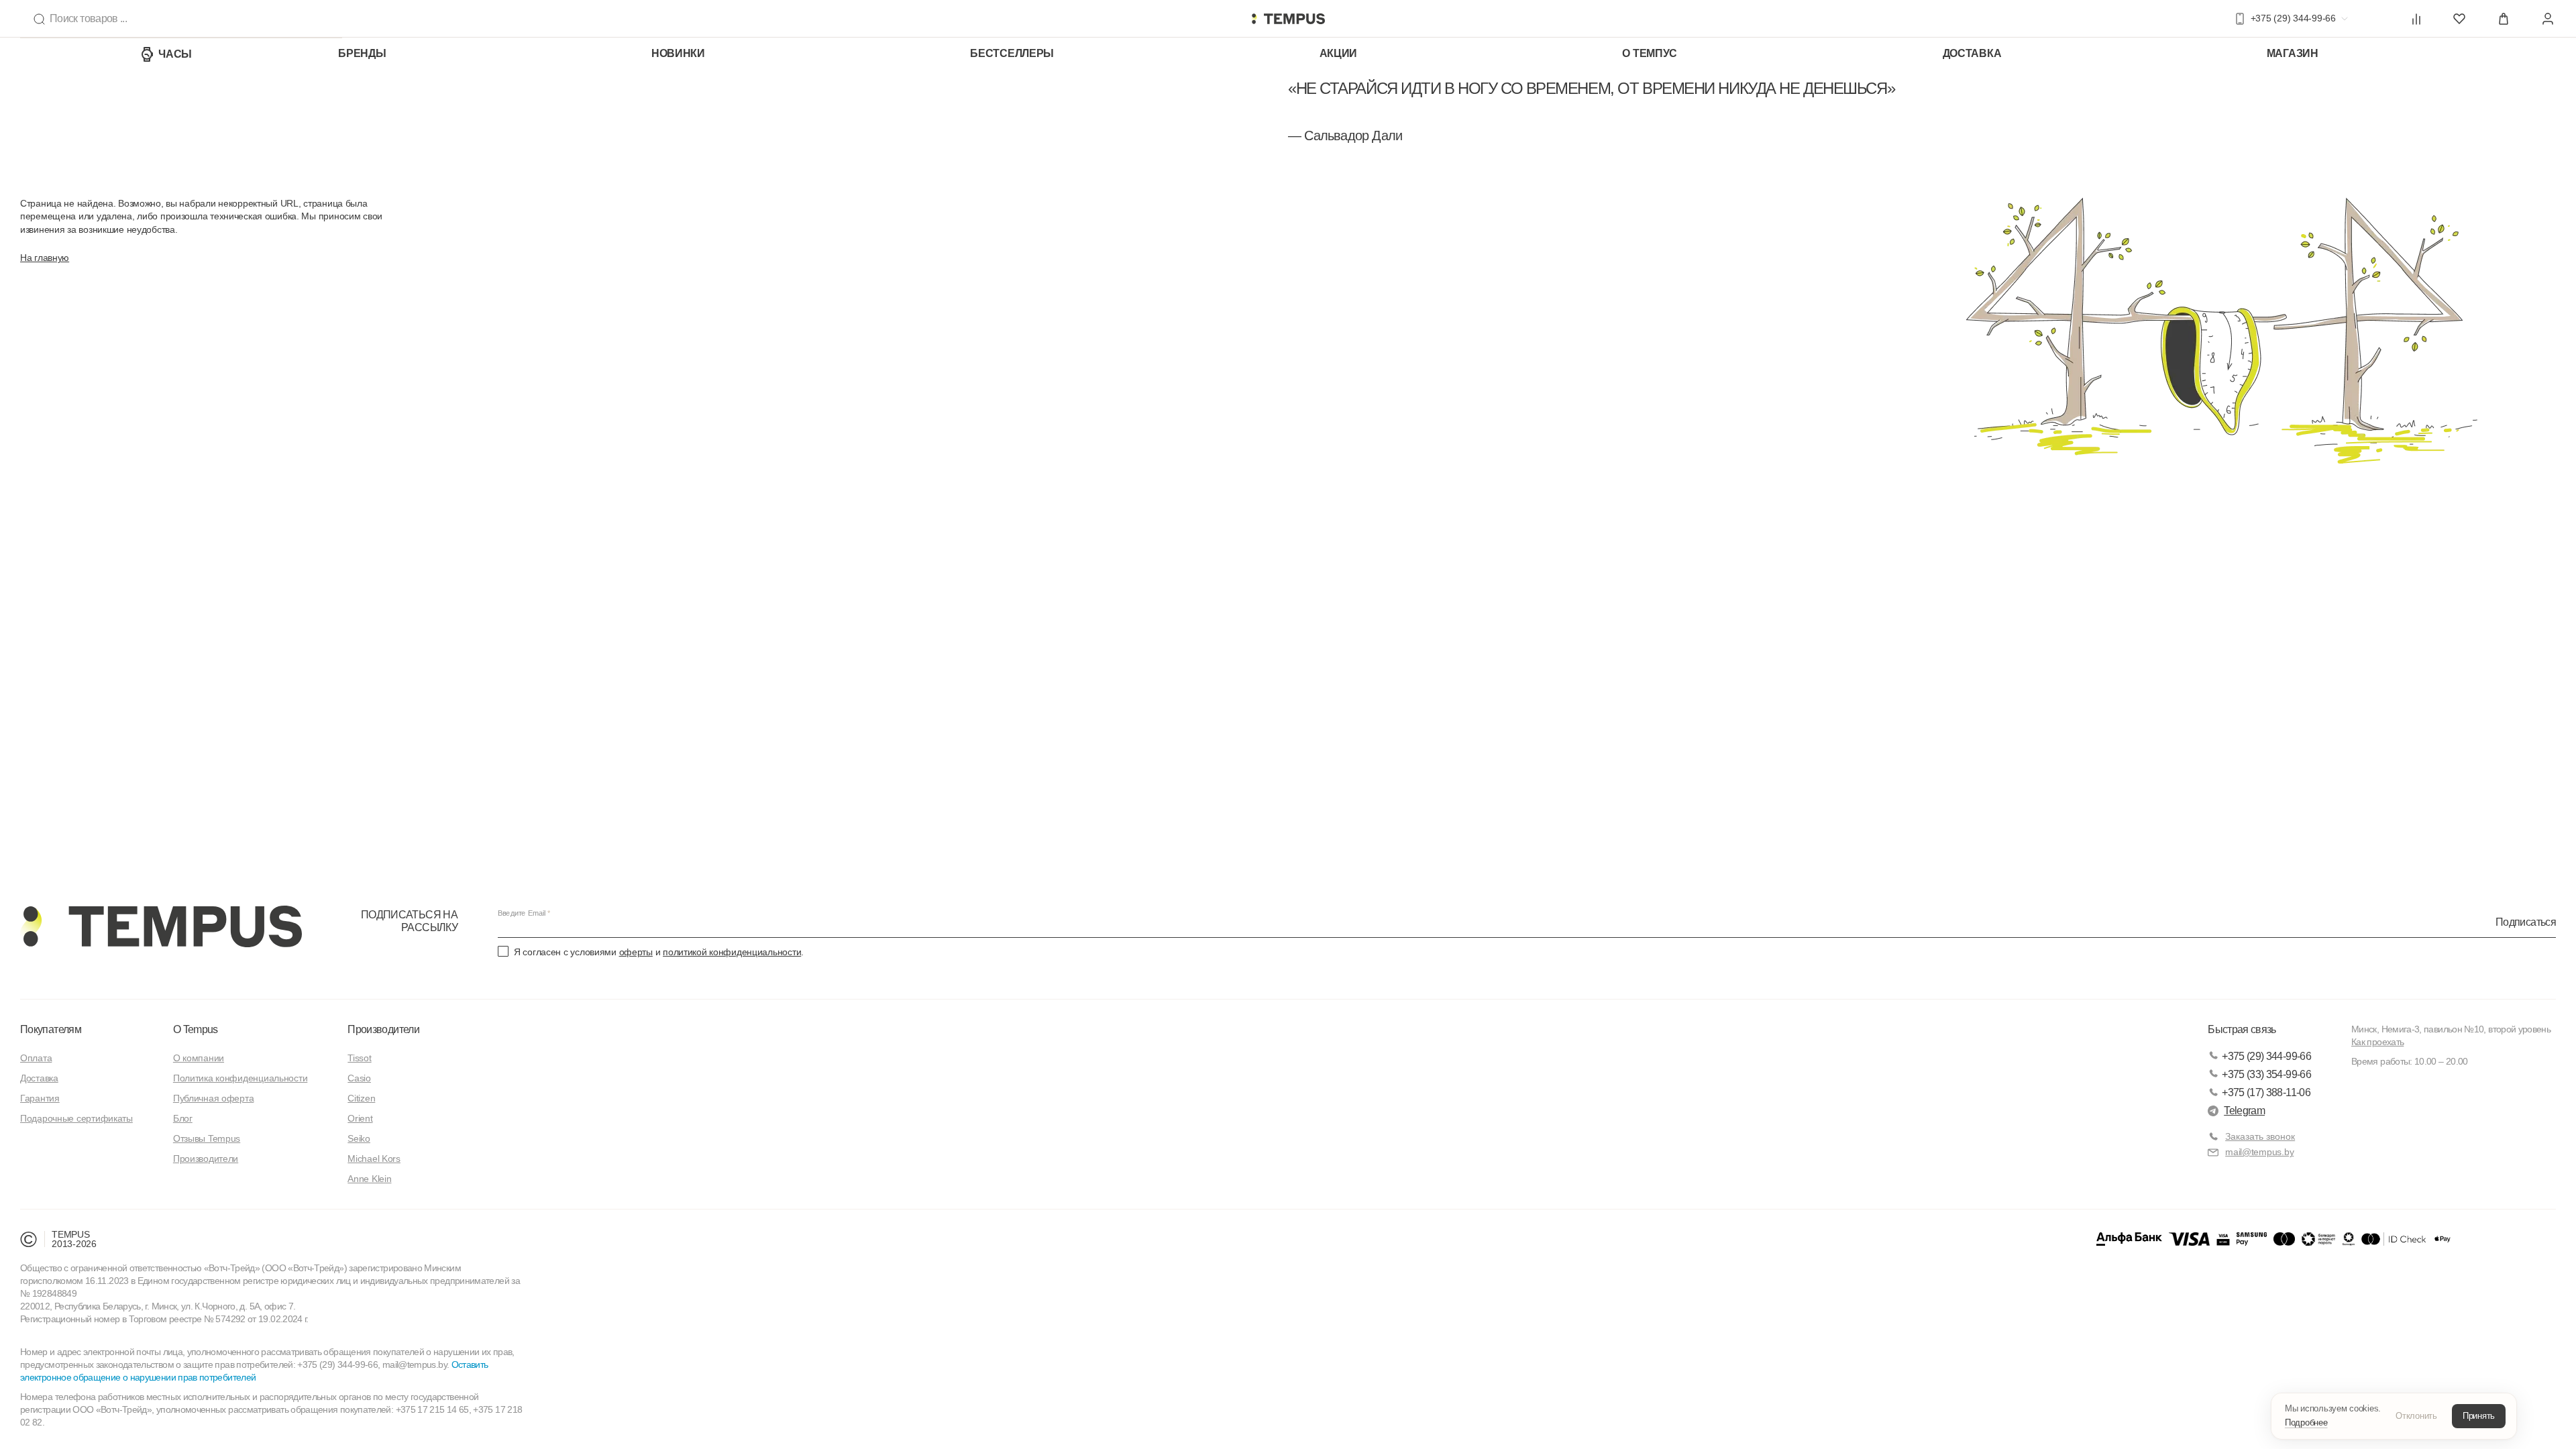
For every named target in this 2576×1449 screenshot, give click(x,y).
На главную (45, 258)
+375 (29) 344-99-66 (2266, 1056)
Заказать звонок (2260, 1136)
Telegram (2244, 1111)
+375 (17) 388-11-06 (2266, 1092)
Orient (360, 1118)
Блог (183, 1118)
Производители (206, 1159)
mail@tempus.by (2259, 1152)
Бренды (362, 53)
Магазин (2293, 53)
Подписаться (2526, 921)
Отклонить (2416, 1416)
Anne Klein (369, 1179)
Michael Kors (374, 1159)
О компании (199, 1058)
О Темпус (1650, 53)
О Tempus (196, 1029)
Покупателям (51, 1029)
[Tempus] (161, 926)
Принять (2479, 1416)
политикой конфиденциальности (732, 952)
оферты (636, 952)
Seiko (359, 1138)
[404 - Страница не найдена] (1288, 19)
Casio (359, 1078)
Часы (175, 54)
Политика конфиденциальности (240, 1078)
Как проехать (2377, 1042)
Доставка (1972, 53)
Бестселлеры (1012, 53)
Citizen (361, 1098)
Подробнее (2306, 1423)
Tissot (359, 1058)
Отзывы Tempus (207, 1138)
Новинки (678, 53)
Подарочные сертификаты (76, 1118)
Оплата (36, 1058)
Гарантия (40, 1098)
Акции (1339, 53)
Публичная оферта (214, 1098)
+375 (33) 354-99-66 (2266, 1074)
